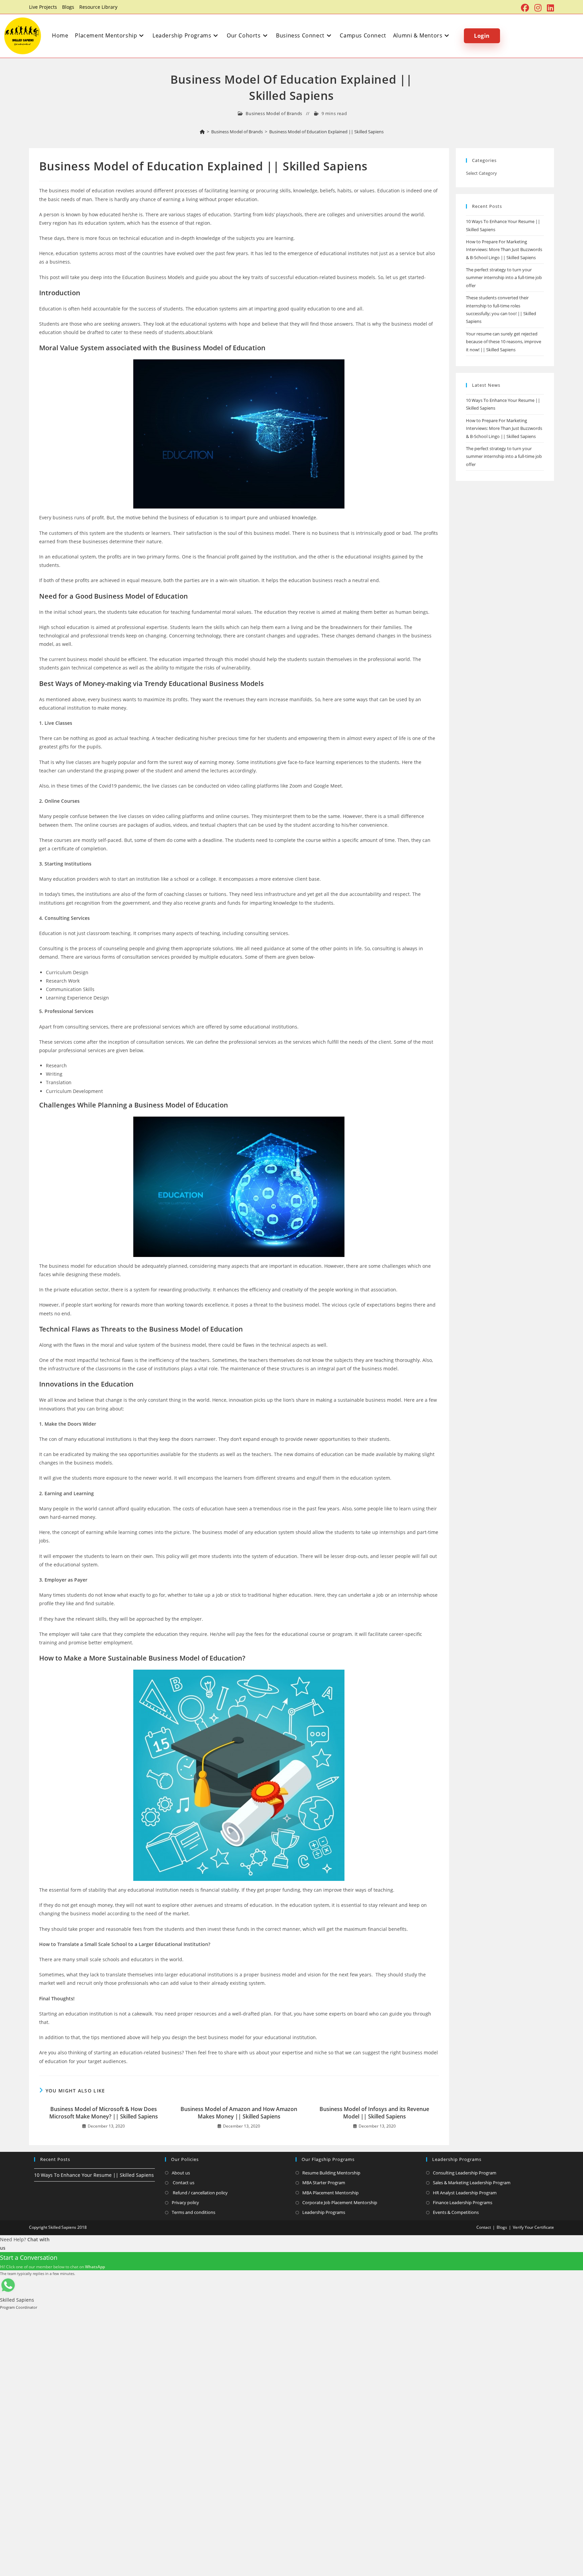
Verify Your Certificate (533, 2227)
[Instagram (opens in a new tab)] (538, 8)
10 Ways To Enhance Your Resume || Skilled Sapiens (94, 2175)
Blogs (68, 7)
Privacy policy (185, 2202)
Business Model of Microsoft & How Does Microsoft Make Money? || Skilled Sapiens (104, 2113)
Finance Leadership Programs (463, 2202)
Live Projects (43, 7)
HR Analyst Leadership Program (465, 2193)
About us (181, 2173)
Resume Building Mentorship (331, 2173)
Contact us (183, 2183)
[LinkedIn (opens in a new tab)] (549, 8)
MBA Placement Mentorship (330, 2193)
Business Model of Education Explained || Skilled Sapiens (326, 132)
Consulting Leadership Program (465, 2173)
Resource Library (98, 7)
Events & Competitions (456, 2212)
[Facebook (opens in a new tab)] (525, 8)
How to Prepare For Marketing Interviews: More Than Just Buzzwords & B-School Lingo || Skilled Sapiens (504, 250)
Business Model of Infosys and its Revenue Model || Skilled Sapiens (374, 2113)
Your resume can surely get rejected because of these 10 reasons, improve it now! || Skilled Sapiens (504, 342)
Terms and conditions (193, 2212)
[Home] (202, 132)
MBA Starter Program (324, 2183)
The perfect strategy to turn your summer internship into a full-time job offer (504, 278)
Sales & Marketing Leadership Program (472, 2183)
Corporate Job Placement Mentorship (340, 2202)
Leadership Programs (324, 2212)
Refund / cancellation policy (200, 2193)
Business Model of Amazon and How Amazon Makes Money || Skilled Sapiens (239, 2113)
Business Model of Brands (274, 113)
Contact (484, 2227)
